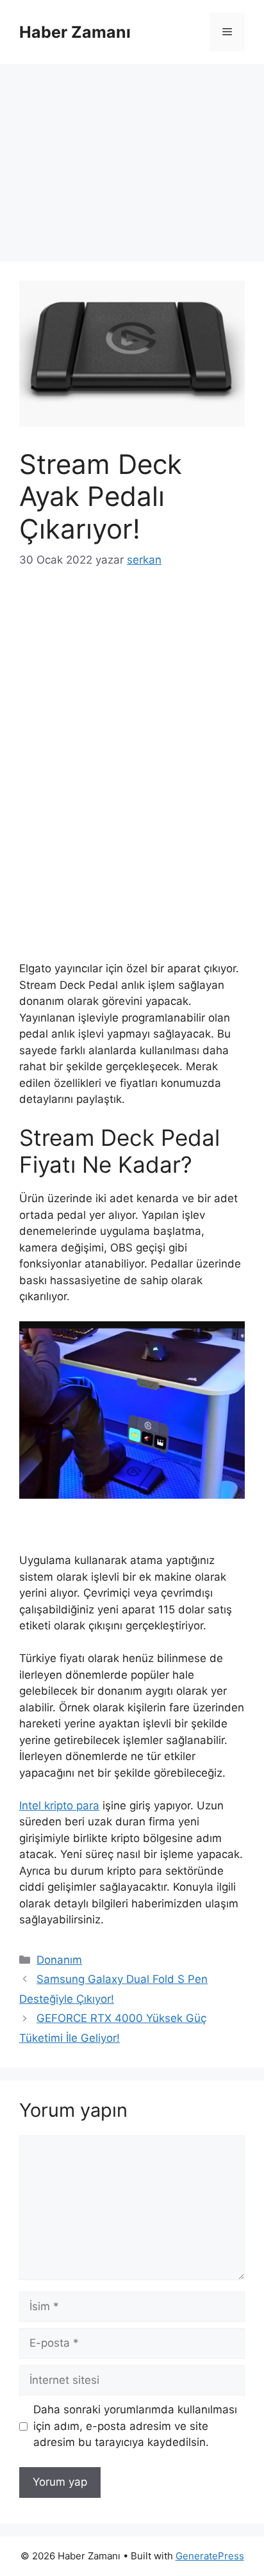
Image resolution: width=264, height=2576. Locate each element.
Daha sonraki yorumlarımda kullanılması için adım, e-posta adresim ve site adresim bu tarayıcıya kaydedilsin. (135, 2426)
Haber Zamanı (75, 32)
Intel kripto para (59, 1806)
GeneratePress (210, 2556)
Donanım (59, 1960)
